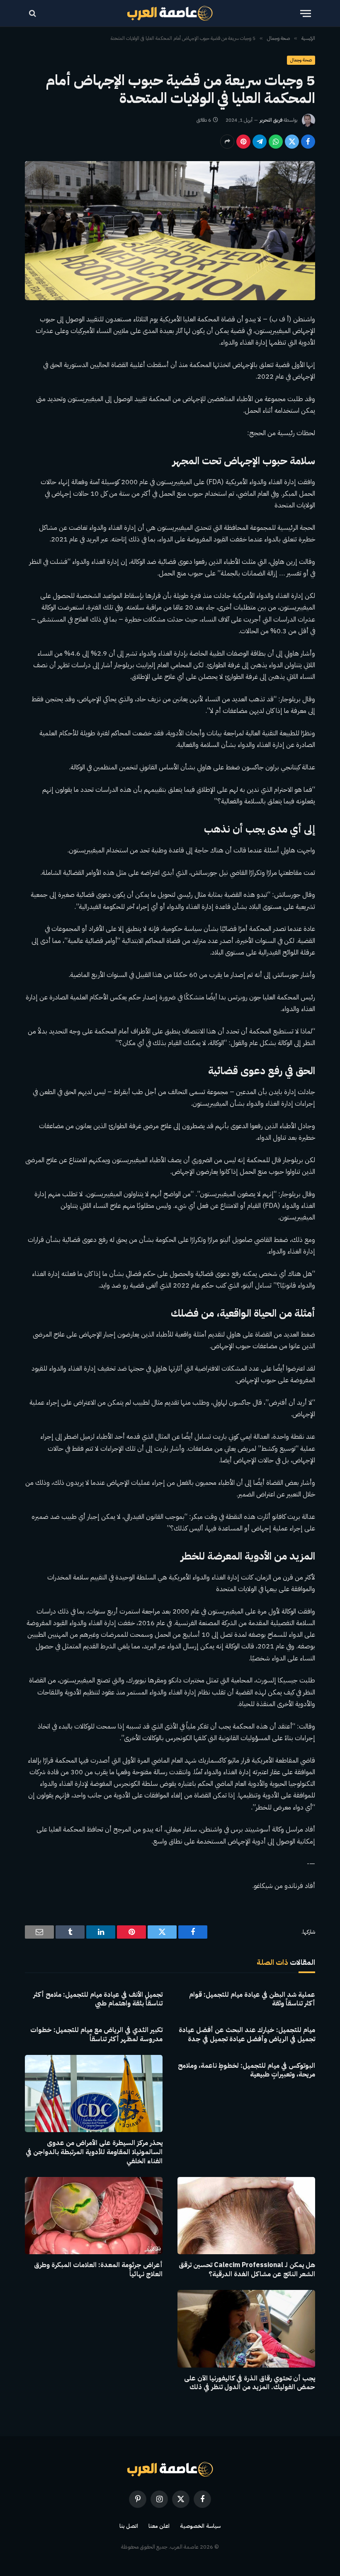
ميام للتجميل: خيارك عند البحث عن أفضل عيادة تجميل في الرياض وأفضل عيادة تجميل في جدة (247, 2035)
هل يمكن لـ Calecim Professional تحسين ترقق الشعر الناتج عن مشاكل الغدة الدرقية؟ (247, 2270)
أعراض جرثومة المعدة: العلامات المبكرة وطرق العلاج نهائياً (98, 2270)
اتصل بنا (129, 2526)
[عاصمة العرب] (170, 13)
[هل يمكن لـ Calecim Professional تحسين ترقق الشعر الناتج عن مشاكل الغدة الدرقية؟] (246, 2216)
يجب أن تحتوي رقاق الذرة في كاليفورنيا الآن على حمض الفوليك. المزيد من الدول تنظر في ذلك (250, 2383)
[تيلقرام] (260, 142)
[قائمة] (306, 13)
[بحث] (33, 13)
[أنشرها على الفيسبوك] (308, 142)
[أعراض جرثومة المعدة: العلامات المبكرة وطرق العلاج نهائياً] (94, 2216)
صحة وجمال (301, 60)
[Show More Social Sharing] (227, 142)
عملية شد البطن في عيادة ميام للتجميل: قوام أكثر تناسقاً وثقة (252, 2000)
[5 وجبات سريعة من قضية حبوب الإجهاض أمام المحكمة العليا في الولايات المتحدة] (170, 231)
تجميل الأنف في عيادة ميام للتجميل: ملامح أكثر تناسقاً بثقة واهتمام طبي (98, 2000)
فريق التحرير (271, 120)
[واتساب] (276, 142)
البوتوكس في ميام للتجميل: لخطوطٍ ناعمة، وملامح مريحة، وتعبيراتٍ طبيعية (246, 2071)
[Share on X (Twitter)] (292, 142)
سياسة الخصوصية (200, 2526)
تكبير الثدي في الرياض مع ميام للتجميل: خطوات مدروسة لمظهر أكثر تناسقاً (96, 2035)
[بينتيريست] (243, 142)
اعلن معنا (159, 2526)
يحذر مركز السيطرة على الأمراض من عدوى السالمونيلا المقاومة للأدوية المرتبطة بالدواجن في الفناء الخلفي (94, 2152)
